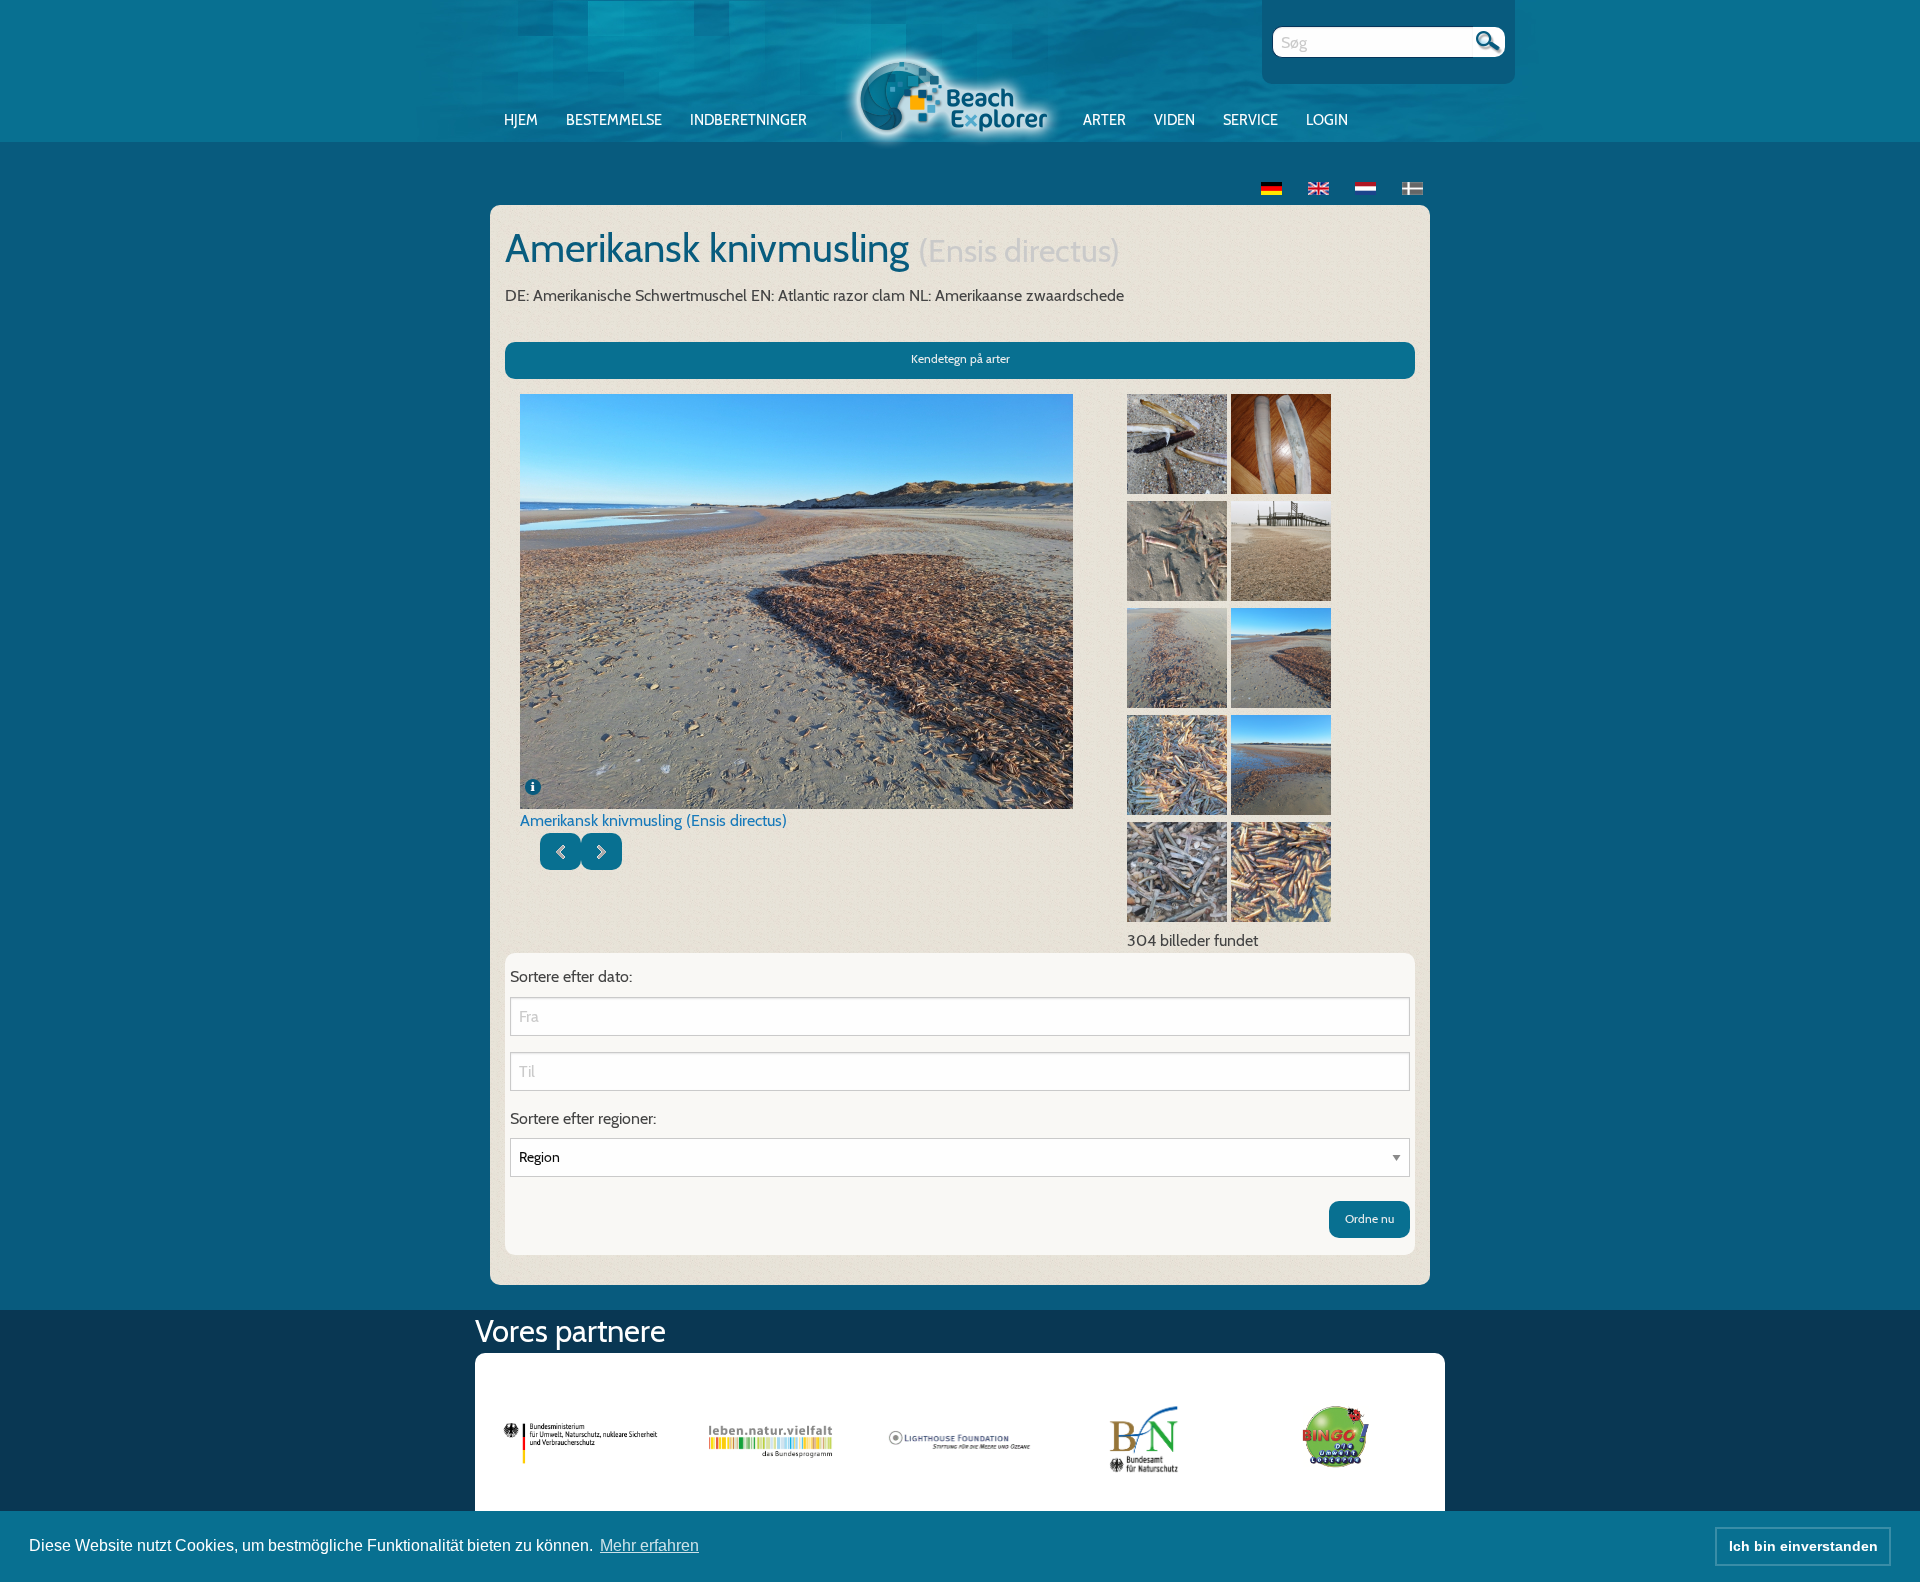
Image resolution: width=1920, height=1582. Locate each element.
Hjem (521, 120)
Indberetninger (748, 120)
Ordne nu (1369, 1218)
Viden (1174, 120)
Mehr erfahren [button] (649, 1545)
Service (1250, 120)
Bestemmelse (614, 120)
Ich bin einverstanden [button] (1803, 1546)
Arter (1104, 120)
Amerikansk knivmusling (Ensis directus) (653, 820)
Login (1327, 120)
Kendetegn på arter (960, 358)
